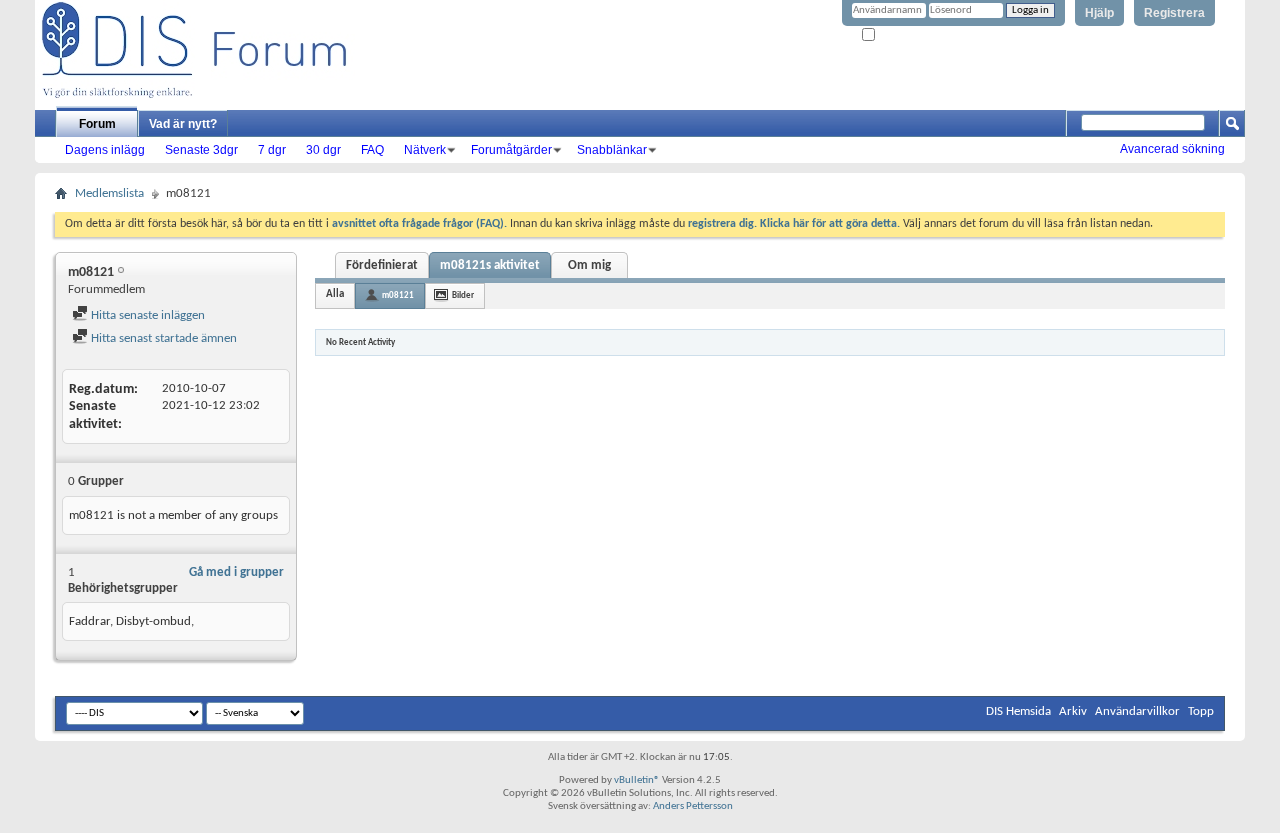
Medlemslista (109, 193)
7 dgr (272, 150)
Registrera (1174, 13)
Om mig (589, 265)
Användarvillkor (1137, 711)
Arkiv (1073, 711)
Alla (335, 294)
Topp (1201, 711)
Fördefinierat (382, 265)
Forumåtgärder (511, 150)
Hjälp (1099, 13)
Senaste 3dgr (201, 150)
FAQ (372, 150)
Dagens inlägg (105, 150)
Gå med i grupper (236, 572)
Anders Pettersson (693, 806)
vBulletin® (637, 780)
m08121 (398, 295)
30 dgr (323, 150)
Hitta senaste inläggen (146, 315)
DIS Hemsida (1018, 711)
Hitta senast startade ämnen (162, 338)
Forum (97, 124)
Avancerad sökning (1172, 149)
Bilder (463, 295)
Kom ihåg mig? (911, 35)
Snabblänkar (612, 150)
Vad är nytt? (183, 124)
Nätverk (425, 150)
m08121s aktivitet (490, 265)
